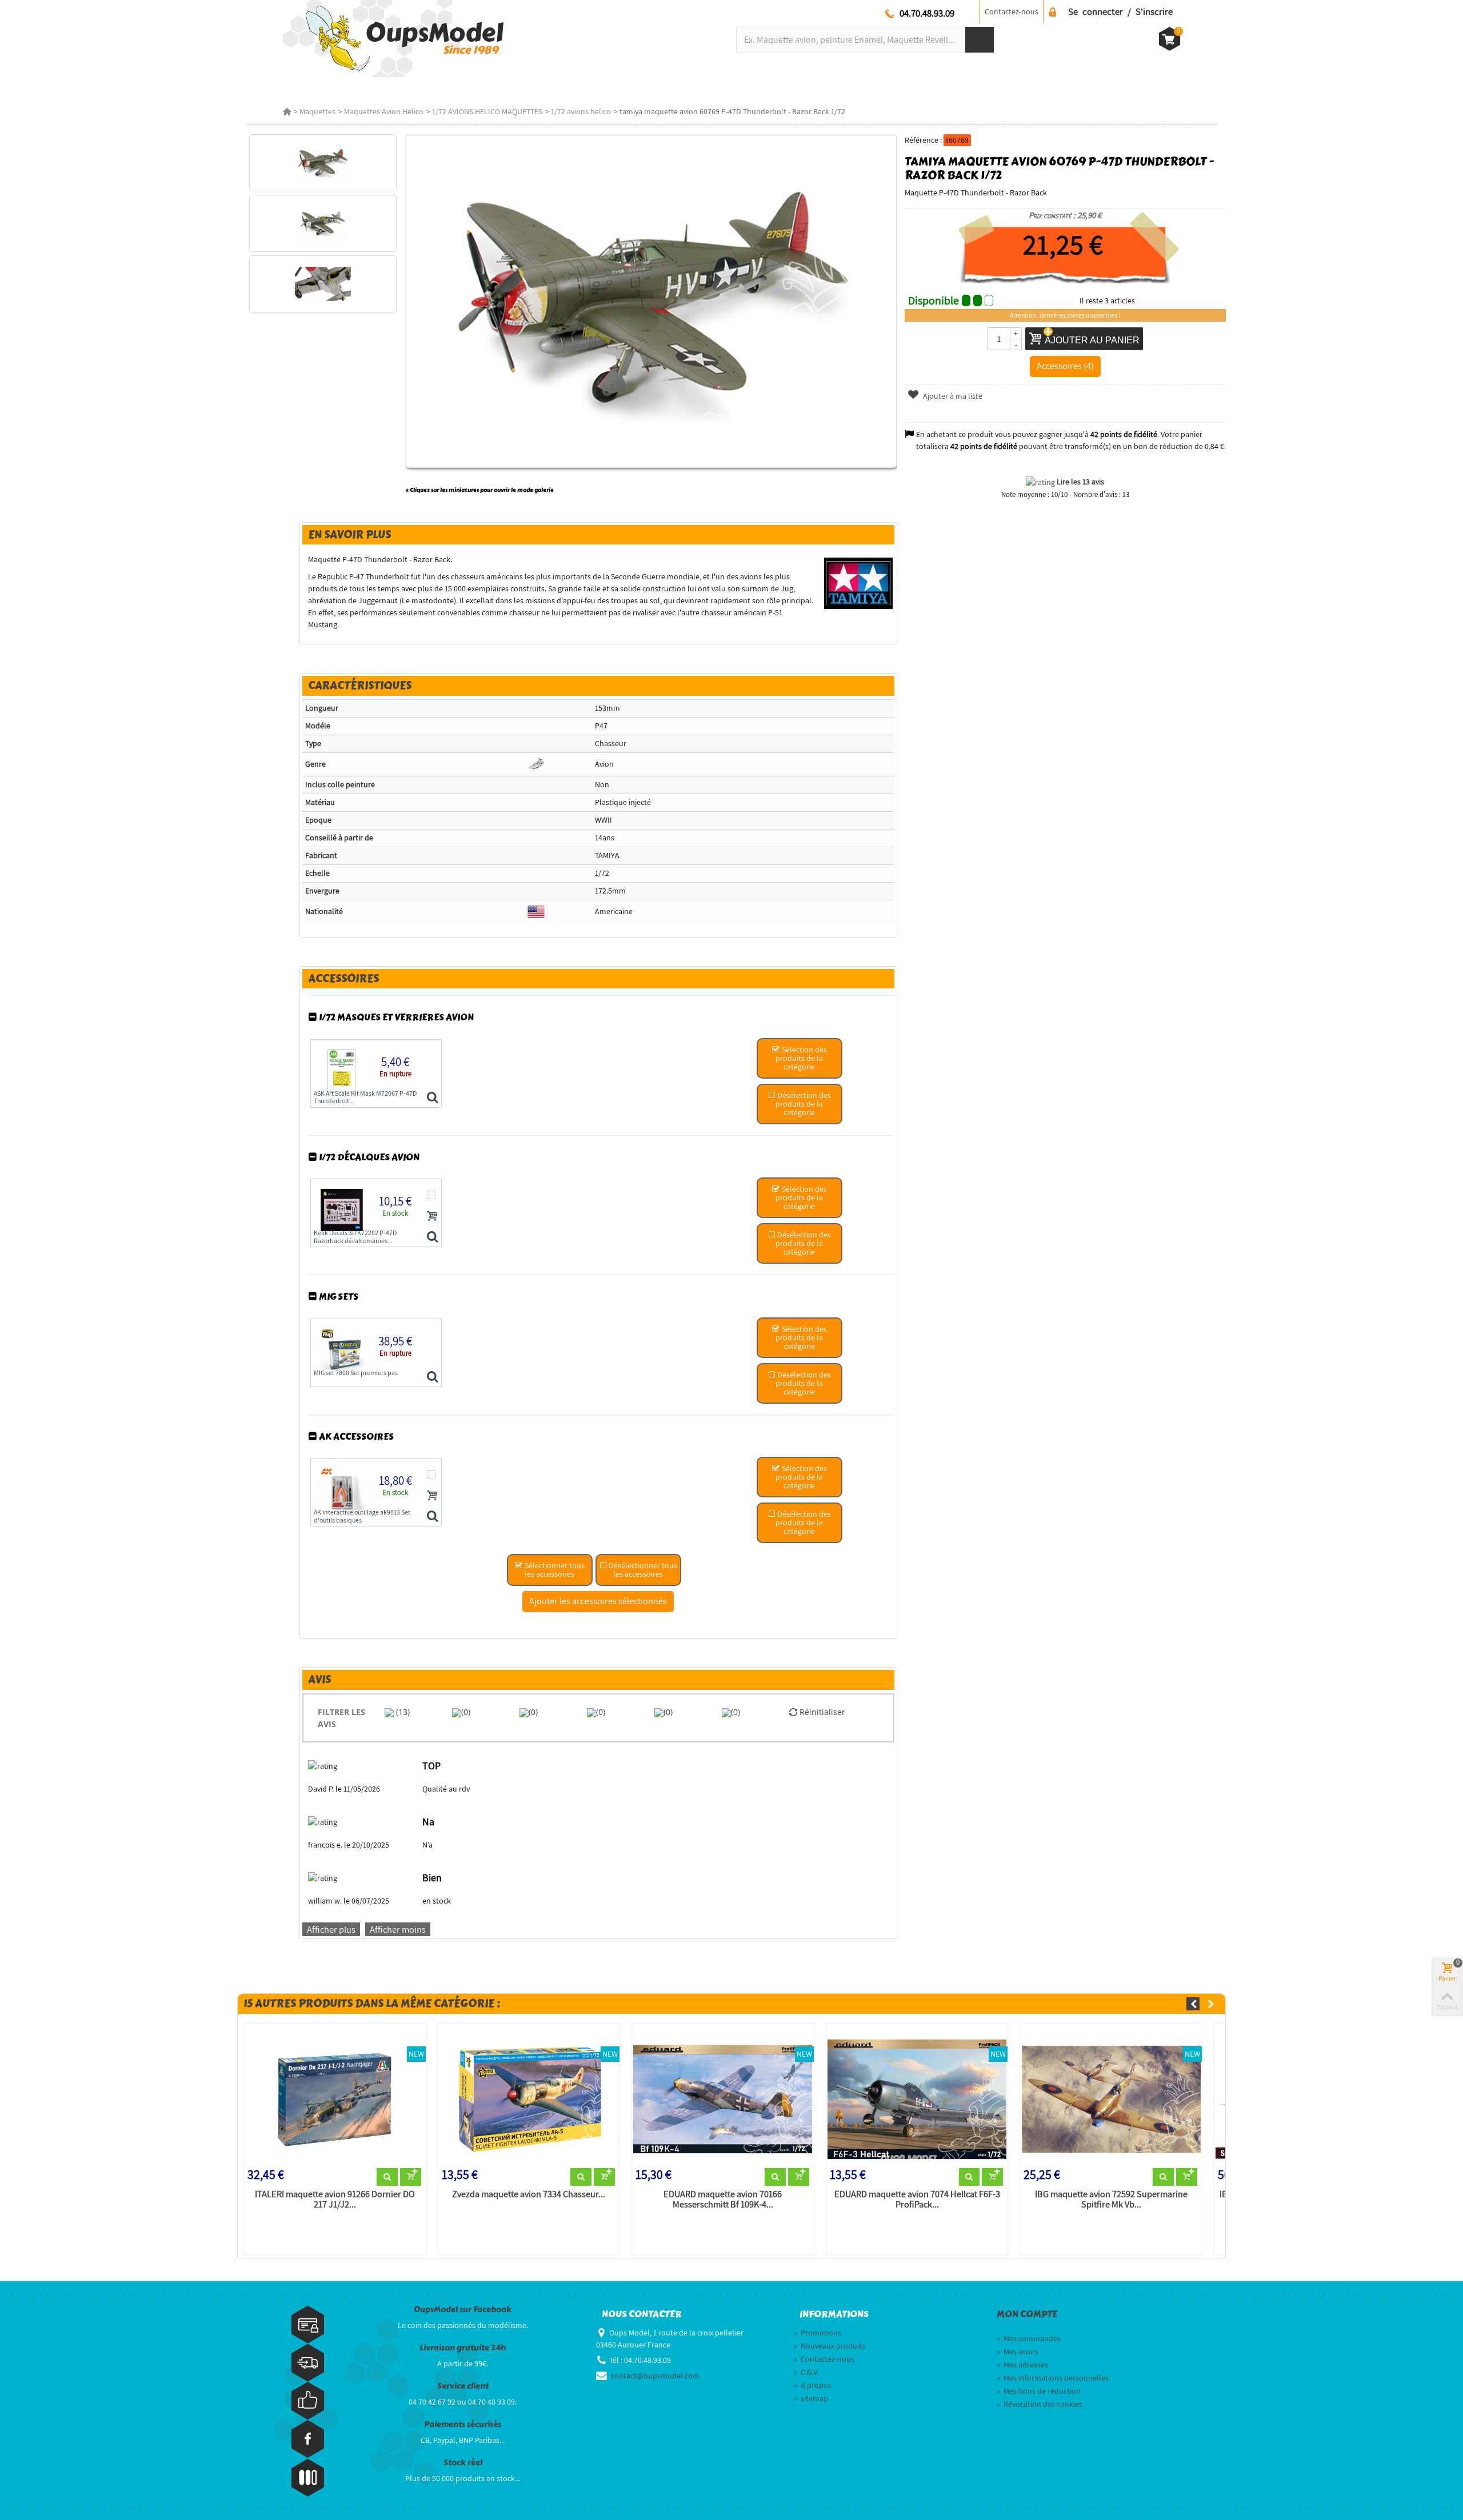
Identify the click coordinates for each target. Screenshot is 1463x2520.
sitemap (811, 2398)
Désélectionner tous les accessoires (642, 1570)
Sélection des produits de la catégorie (801, 1058)
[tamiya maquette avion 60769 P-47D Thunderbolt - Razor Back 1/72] (323, 163)
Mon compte (1027, 2314)
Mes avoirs (1018, 2351)
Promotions (818, 2333)
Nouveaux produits (830, 2346)
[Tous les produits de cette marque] (859, 583)
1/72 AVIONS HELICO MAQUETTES (487, 111)
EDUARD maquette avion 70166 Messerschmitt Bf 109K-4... (723, 2200)
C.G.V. (806, 2372)
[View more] (387, 2177)
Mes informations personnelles (1053, 2378)
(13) (402, 1712)
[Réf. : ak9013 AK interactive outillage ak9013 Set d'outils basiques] (432, 1517)
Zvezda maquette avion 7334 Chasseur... (529, 2194)
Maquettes (317, 111)
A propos (813, 2385)
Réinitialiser (821, 1712)
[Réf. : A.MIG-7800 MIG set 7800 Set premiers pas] (432, 1377)
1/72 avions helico (581, 111)
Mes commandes (1029, 2338)
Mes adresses (1022, 2365)
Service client (463, 2386)
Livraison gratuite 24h (463, 2348)
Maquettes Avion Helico (384, 111)
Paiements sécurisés (463, 2424)
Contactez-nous (824, 2359)
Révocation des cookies (1040, 2404)
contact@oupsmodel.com (655, 2375)
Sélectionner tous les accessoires (554, 1570)
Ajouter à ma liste (952, 396)
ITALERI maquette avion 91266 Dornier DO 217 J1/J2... (335, 2200)
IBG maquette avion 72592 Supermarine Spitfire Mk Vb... (1111, 2200)
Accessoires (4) (1065, 366)
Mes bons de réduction (1039, 2391)
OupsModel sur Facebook (463, 2309)
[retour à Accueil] (287, 111)
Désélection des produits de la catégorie (803, 1104)
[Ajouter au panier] (432, 1216)
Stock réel (463, 2463)
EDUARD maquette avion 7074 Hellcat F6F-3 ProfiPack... (917, 2200)
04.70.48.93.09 (927, 13)
